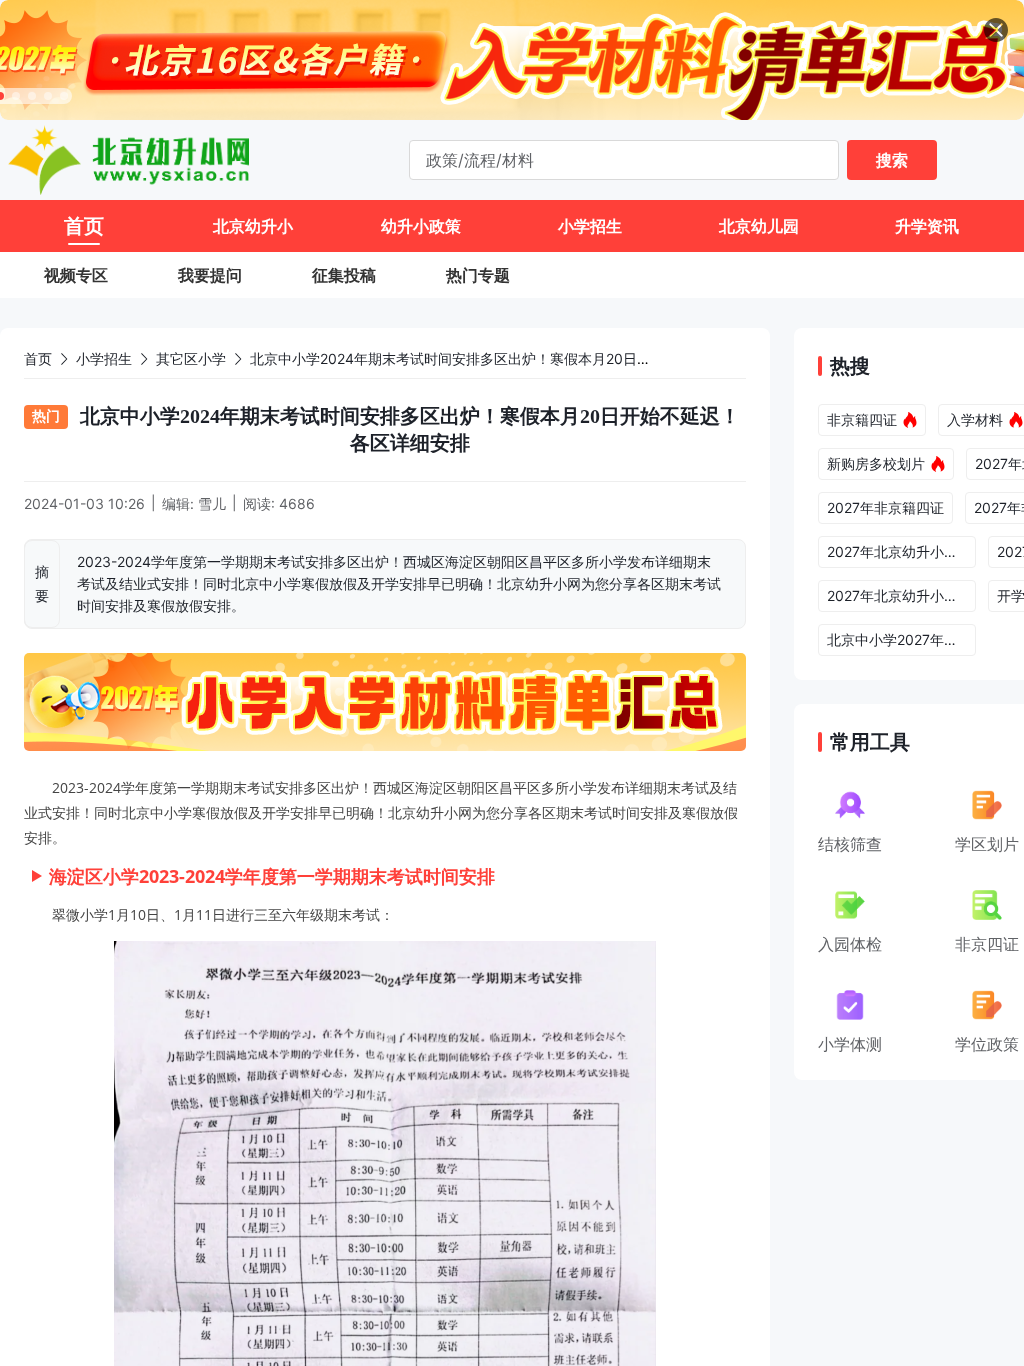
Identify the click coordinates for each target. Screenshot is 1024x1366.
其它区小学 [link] (191, 358)
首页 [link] (38, 358)
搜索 (892, 160)
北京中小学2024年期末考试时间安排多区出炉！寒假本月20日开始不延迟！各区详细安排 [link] (527, 358)
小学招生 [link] (104, 358)
